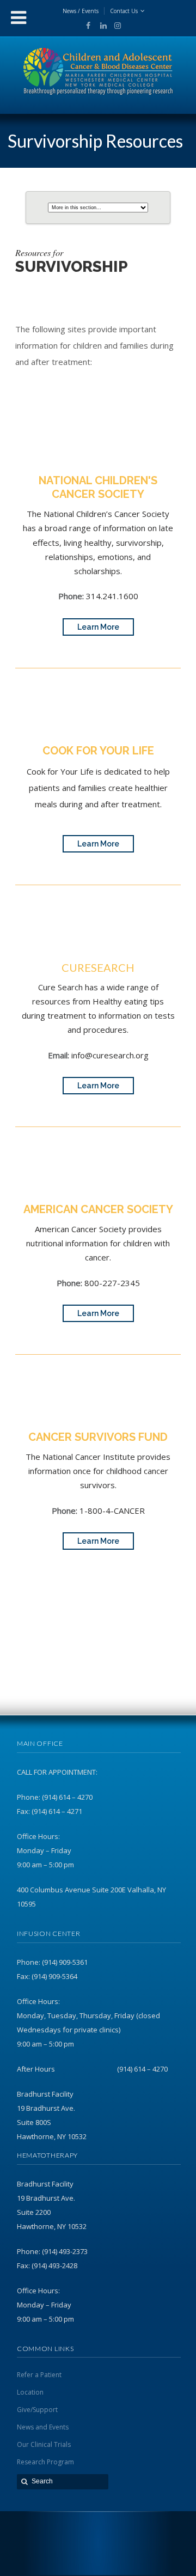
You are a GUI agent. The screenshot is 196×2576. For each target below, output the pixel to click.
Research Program (45, 2462)
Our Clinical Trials (44, 2444)
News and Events (43, 2427)
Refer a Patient (39, 2375)
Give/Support (37, 2410)
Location (30, 2392)
